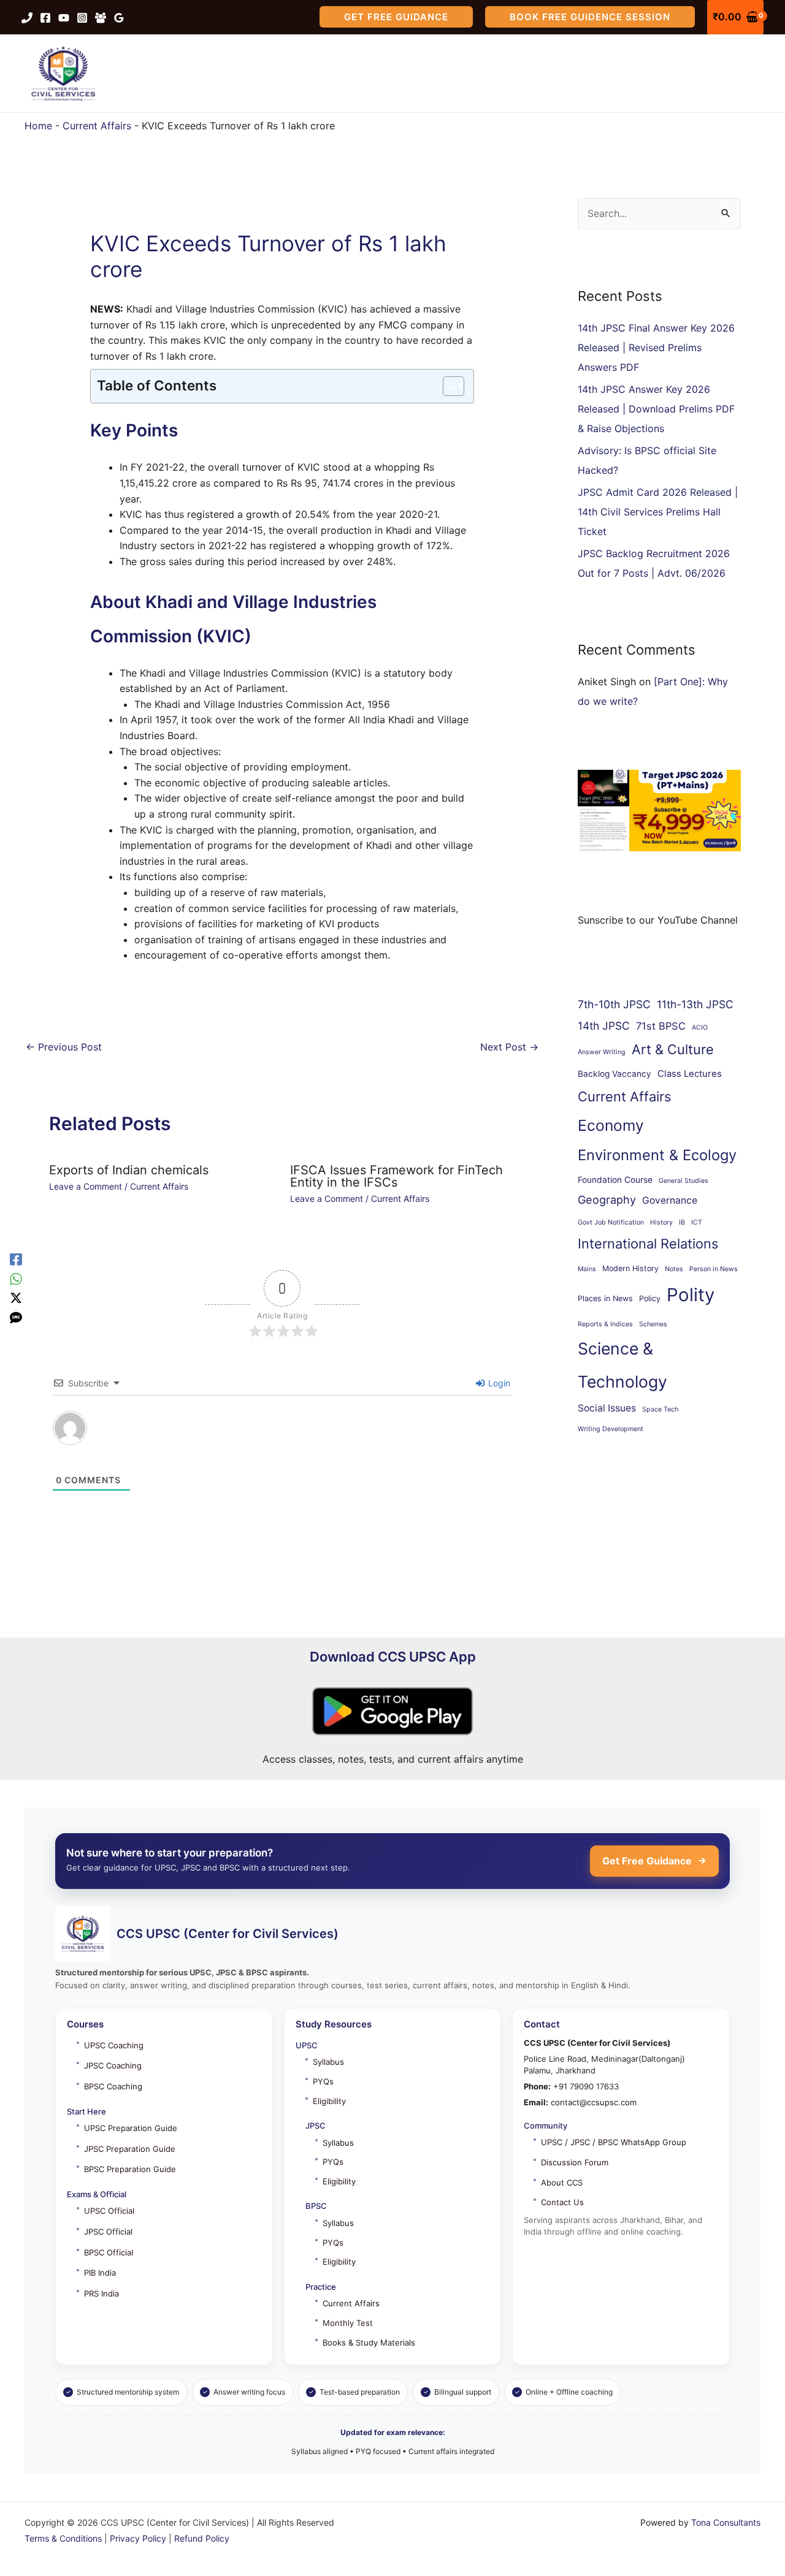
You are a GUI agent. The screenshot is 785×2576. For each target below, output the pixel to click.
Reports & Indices (605, 1324)
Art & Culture (673, 1049)
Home (38, 126)
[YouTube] (64, 18)
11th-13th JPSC (695, 1004)
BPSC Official (109, 2252)
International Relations (648, 1244)
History (661, 1222)
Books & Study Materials (369, 2342)
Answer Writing (602, 1052)
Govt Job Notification (611, 1222)
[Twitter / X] (16, 1298)
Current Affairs (97, 126)
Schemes (653, 1324)
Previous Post (64, 1047)
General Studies (684, 1181)
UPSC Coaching (114, 2045)
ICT (697, 1222)
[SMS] (16, 1317)
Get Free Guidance (647, 1861)
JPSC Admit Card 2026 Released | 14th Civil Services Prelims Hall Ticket (658, 512)
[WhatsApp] (16, 1279)
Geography (607, 1200)
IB (682, 1222)
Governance (670, 1200)
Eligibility (329, 2101)
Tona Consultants (726, 2522)
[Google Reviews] (119, 18)
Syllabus (328, 2062)
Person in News (714, 1269)
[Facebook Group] (101, 18)
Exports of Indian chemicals (129, 1170)
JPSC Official (108, 2232)
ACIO (700, 1028)
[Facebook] (45, 18)
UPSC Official (109, 2211)
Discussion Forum (575, 2162)
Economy (611, 1125)
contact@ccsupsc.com (594, 2102)
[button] (396, 17)
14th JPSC (604, 1026)
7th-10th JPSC (614, 1004)
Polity (691, 1295)
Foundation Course (615, 1180)
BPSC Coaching (113, 2086)
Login (498, 1383)
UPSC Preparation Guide (131, 2128)
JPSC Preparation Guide (130, 2149)
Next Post (509, 1047)
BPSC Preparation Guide (130, 2169)
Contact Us (562, 2202)
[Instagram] (82, 18)
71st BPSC (661, 1026)
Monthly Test (348, 2323)
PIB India (100, 2273)
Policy (650, 1298)
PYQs (323, 2081)
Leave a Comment (86, 1186)
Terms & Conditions (63, 2538)
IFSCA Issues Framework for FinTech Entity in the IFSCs (396, 1176)
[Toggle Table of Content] (447, 386)
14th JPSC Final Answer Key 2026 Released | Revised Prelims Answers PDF (656, 348)
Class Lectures (690, 1074)
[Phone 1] (27, 18)
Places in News (605, 1298)
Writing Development (611, 1429)
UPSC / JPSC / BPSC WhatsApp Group (614, 2142)
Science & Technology (622, 1365)
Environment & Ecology (657, 1155)
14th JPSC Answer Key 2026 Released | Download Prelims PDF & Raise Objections (656, 409)
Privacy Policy (138, 2538)
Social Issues (607, 1408)
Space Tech (660, 1409)
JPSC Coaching (113, 2065)
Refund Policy (202, 2538)
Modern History (630, 1268)
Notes (674, 1269)
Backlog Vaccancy (615, 1074)
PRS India (101, 2293)
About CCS (562, 2183)
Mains (587, 1269)
